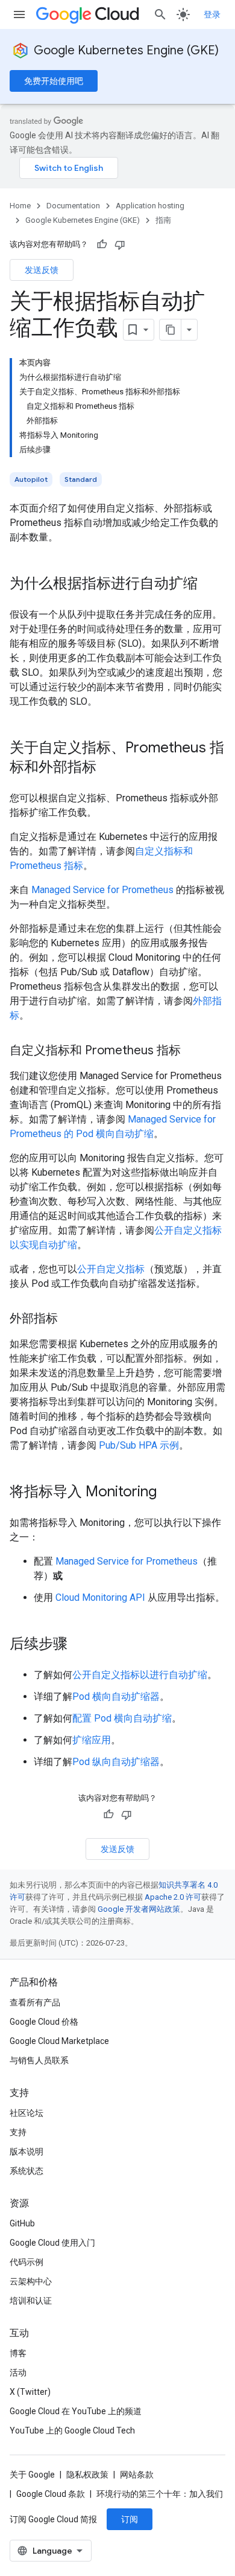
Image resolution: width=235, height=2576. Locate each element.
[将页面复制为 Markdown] (171, 330)
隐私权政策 (87, 2475)
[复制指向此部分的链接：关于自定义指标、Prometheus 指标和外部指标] (108, 768)
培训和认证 (31, 2301)
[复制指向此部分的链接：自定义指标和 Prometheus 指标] (193, 1051)
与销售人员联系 (39, 2060)
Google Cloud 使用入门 (52, 2243)
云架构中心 (31, 2281)
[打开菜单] (19, 14)
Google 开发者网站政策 (139, 1909)
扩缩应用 (92, 1740)
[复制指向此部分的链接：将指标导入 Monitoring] (169, 1493)
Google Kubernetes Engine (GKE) (126, 50)
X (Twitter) (30, 2392)
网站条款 (137, 2475)
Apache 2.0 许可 (173, 1897)
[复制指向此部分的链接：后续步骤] (80, 1645)
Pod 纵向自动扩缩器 (116, 1762)
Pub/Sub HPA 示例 (139, 1445)
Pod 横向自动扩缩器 (116, 1697)
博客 (18, 2353)
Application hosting (150, 206)
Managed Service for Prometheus (102, 890)
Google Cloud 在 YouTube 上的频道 (76, 2411)
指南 (163, 220)
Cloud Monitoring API (100, 1597)
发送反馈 (42, 270)
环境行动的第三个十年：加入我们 (160, 2494)
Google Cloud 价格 (44, 2022)
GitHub (22, 2223)
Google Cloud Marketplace (59, 2041)
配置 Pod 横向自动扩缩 (122, 1718)
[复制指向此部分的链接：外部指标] (70, 1319)
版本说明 (27, 2151)
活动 (18, 2373)
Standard (81, 479)
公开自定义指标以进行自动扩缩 (140, 1675)
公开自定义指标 (111, 1269)
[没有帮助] (120, 245)
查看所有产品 (35, 2002)
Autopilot (31, 479)
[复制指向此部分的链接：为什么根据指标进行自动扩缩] (210, 585)
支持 (18, 2132)
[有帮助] (102, 245)
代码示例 (27, 2262)
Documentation (73, 206)
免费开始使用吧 (54, 81)
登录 (212, 14)
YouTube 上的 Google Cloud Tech (72, 2430)
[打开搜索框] (160, 14)
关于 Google (32, 2475)
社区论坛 (27, 2113)
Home (20, 206)
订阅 (130, 2519)
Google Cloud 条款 (51, 2494)
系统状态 (27, 2171)
